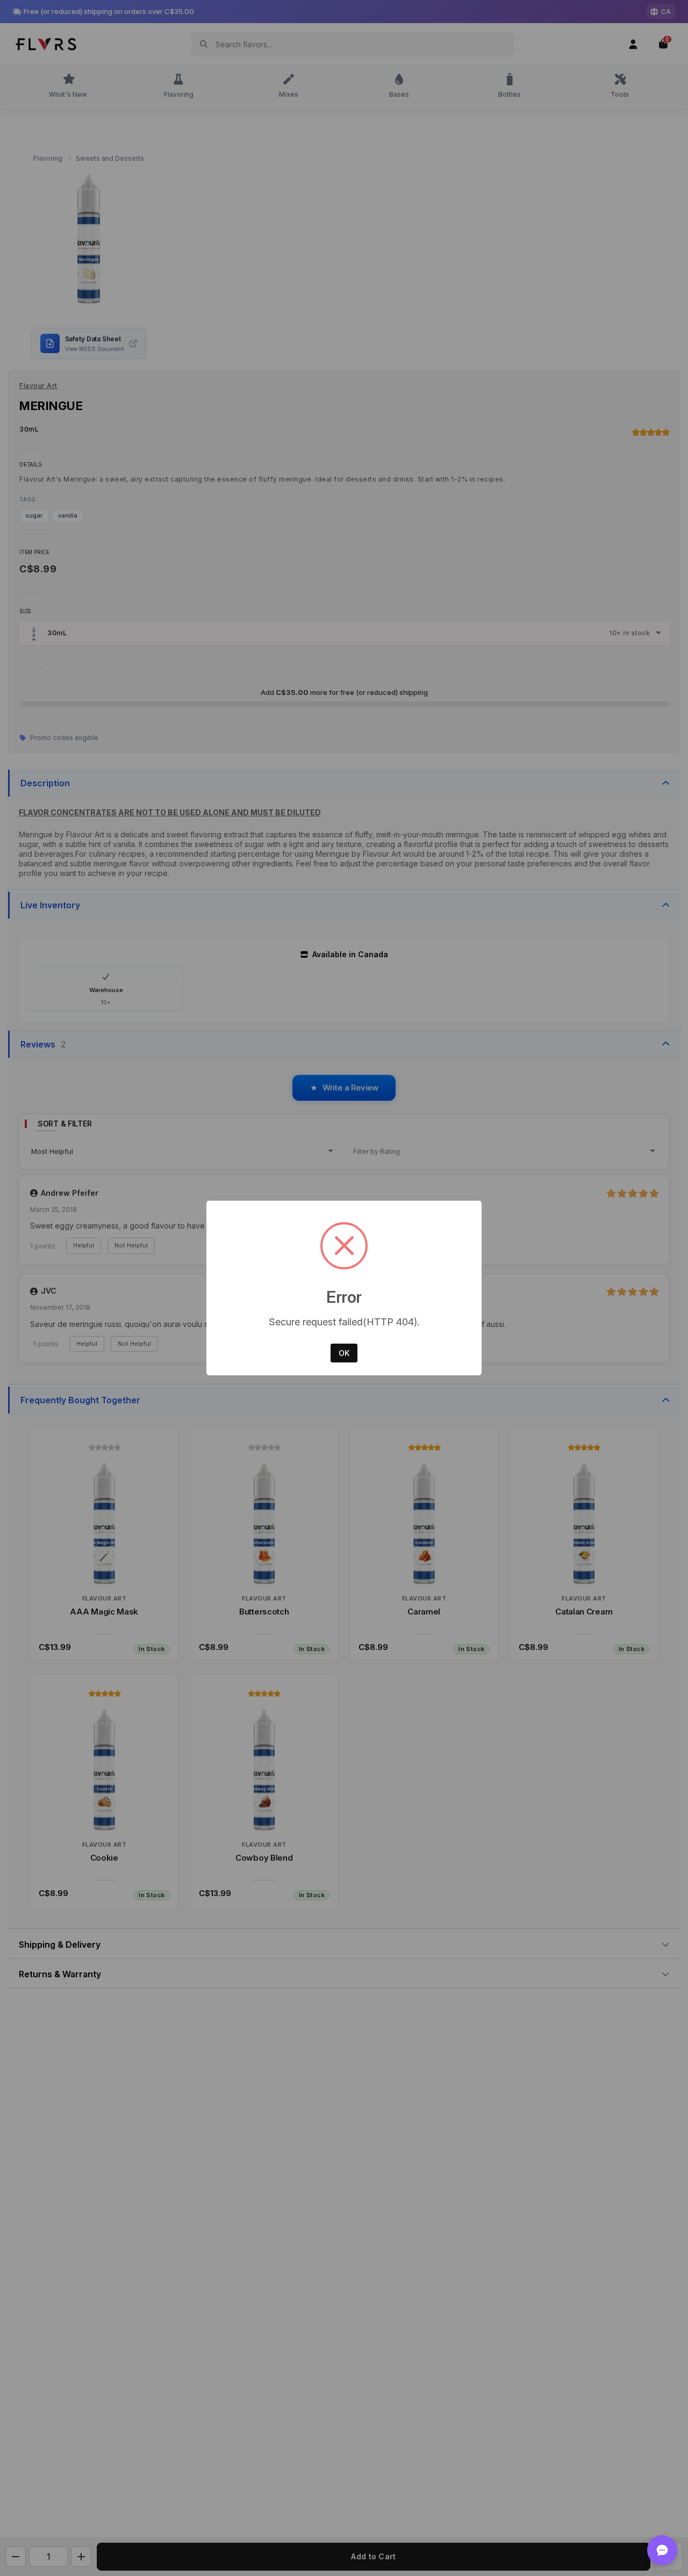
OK (344, 1353)
